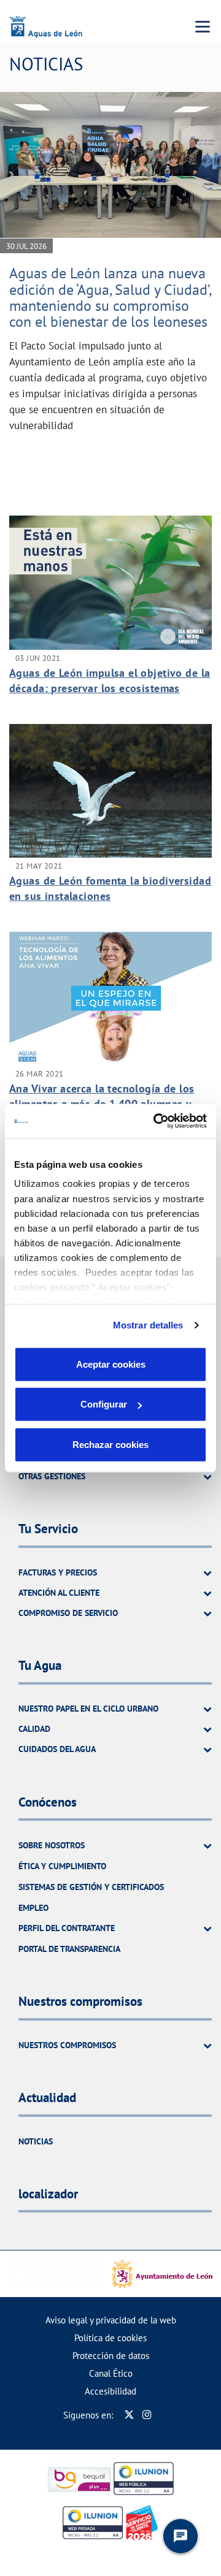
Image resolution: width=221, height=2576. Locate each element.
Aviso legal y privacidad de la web (111, 2320)
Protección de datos (111, 2356)
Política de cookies (110, 2338)
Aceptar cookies (111, 1364)
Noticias (36, 2141)
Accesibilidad (110, 2391)
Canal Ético (111, 2373)
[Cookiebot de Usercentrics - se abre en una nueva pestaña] (156, 1121)
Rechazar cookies (110, 1444)
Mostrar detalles (148, 1325)
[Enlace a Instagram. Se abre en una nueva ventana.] (147, 2415)
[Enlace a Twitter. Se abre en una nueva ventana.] (129, 2415)
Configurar (104, 1404)
